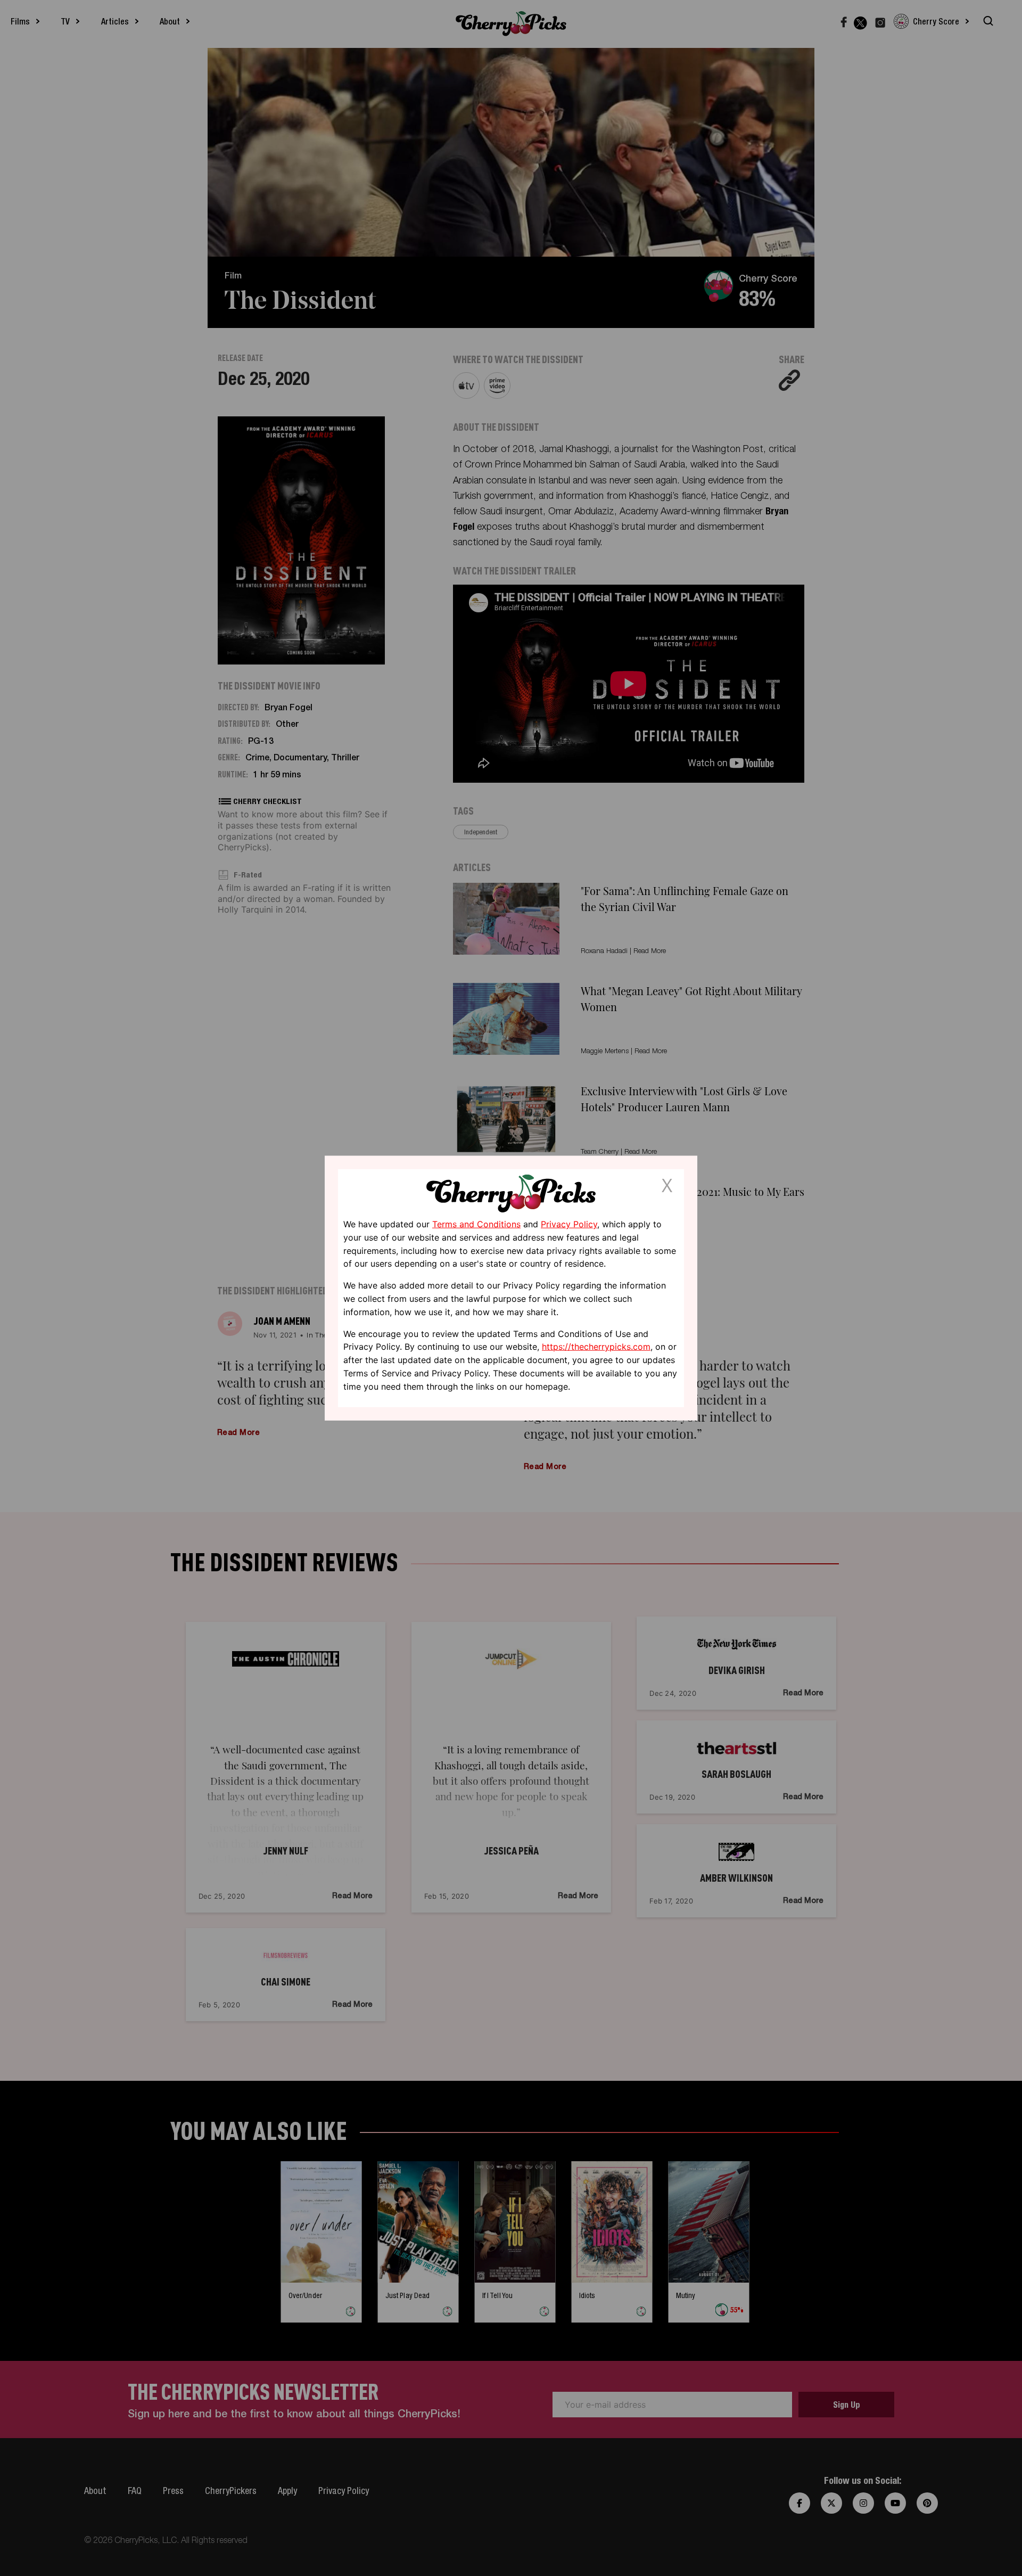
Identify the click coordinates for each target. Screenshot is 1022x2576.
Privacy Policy (569, 1224)
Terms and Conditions (476, 1224)
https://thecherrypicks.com (596, 1347)
